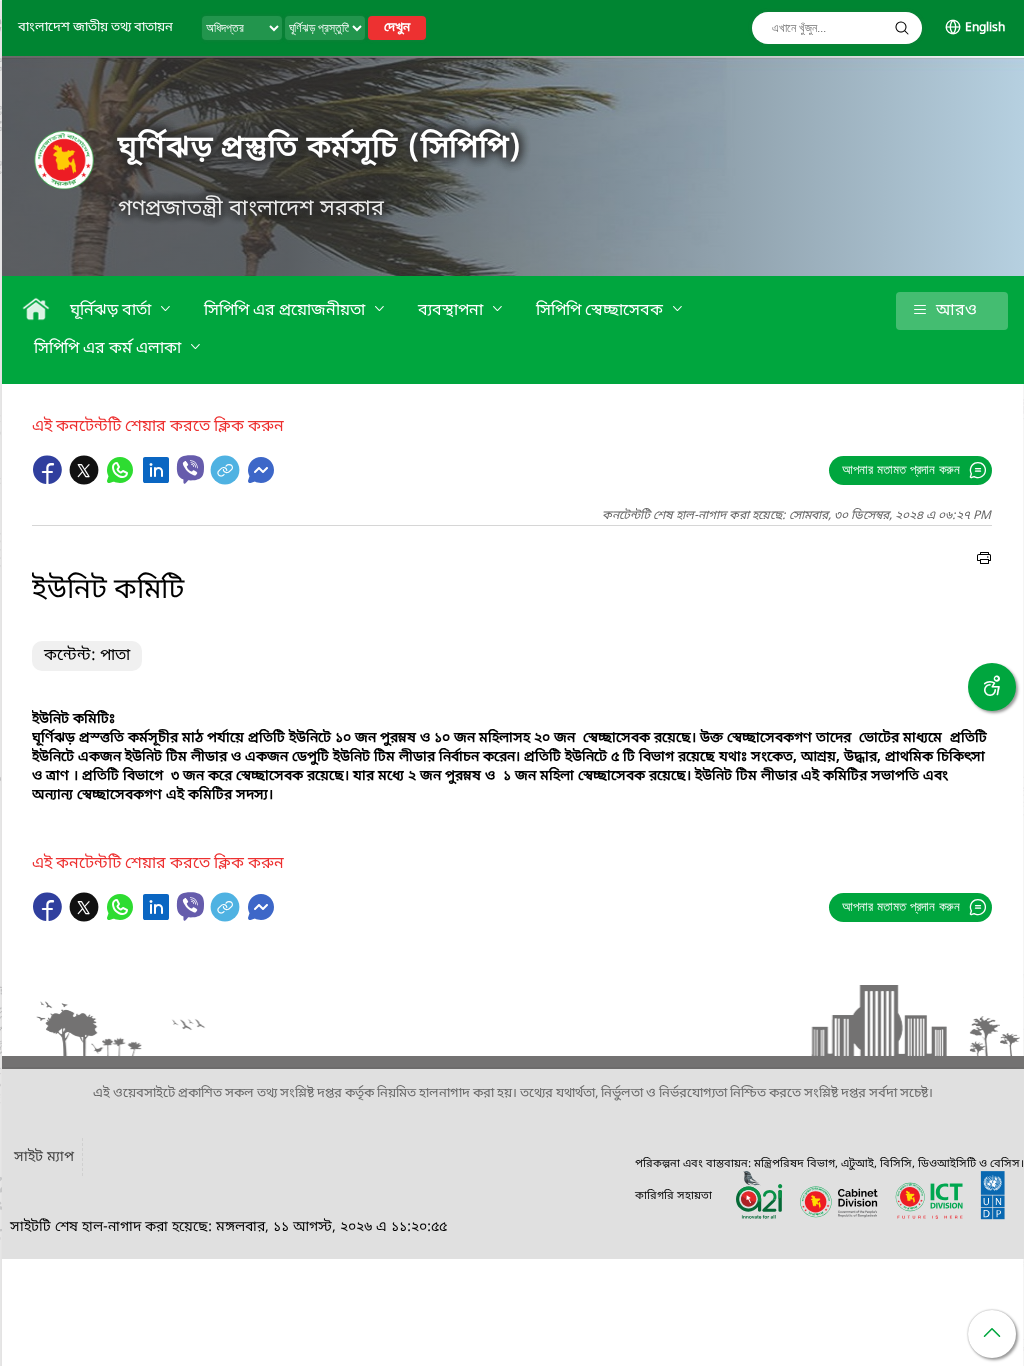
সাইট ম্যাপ (44, 1157)
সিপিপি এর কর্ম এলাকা (109, 349)
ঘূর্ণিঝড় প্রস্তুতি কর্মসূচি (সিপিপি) (320, 149)
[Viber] (190, 469)
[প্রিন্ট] (984, 561)
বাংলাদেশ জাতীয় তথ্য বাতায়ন (95, 27)
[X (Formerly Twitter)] (86, 480)
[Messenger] (261, 480)
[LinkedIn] (158, 480)
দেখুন (397, 28)
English (985, 28)
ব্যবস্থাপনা (452, 311)
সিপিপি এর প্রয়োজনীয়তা (286, 311)
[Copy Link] (227, 480)
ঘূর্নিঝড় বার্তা (112, 311)
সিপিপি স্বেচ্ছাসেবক (601, 311)
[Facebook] (50, 480)
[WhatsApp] (122, 480)
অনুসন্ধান (902, 28)
